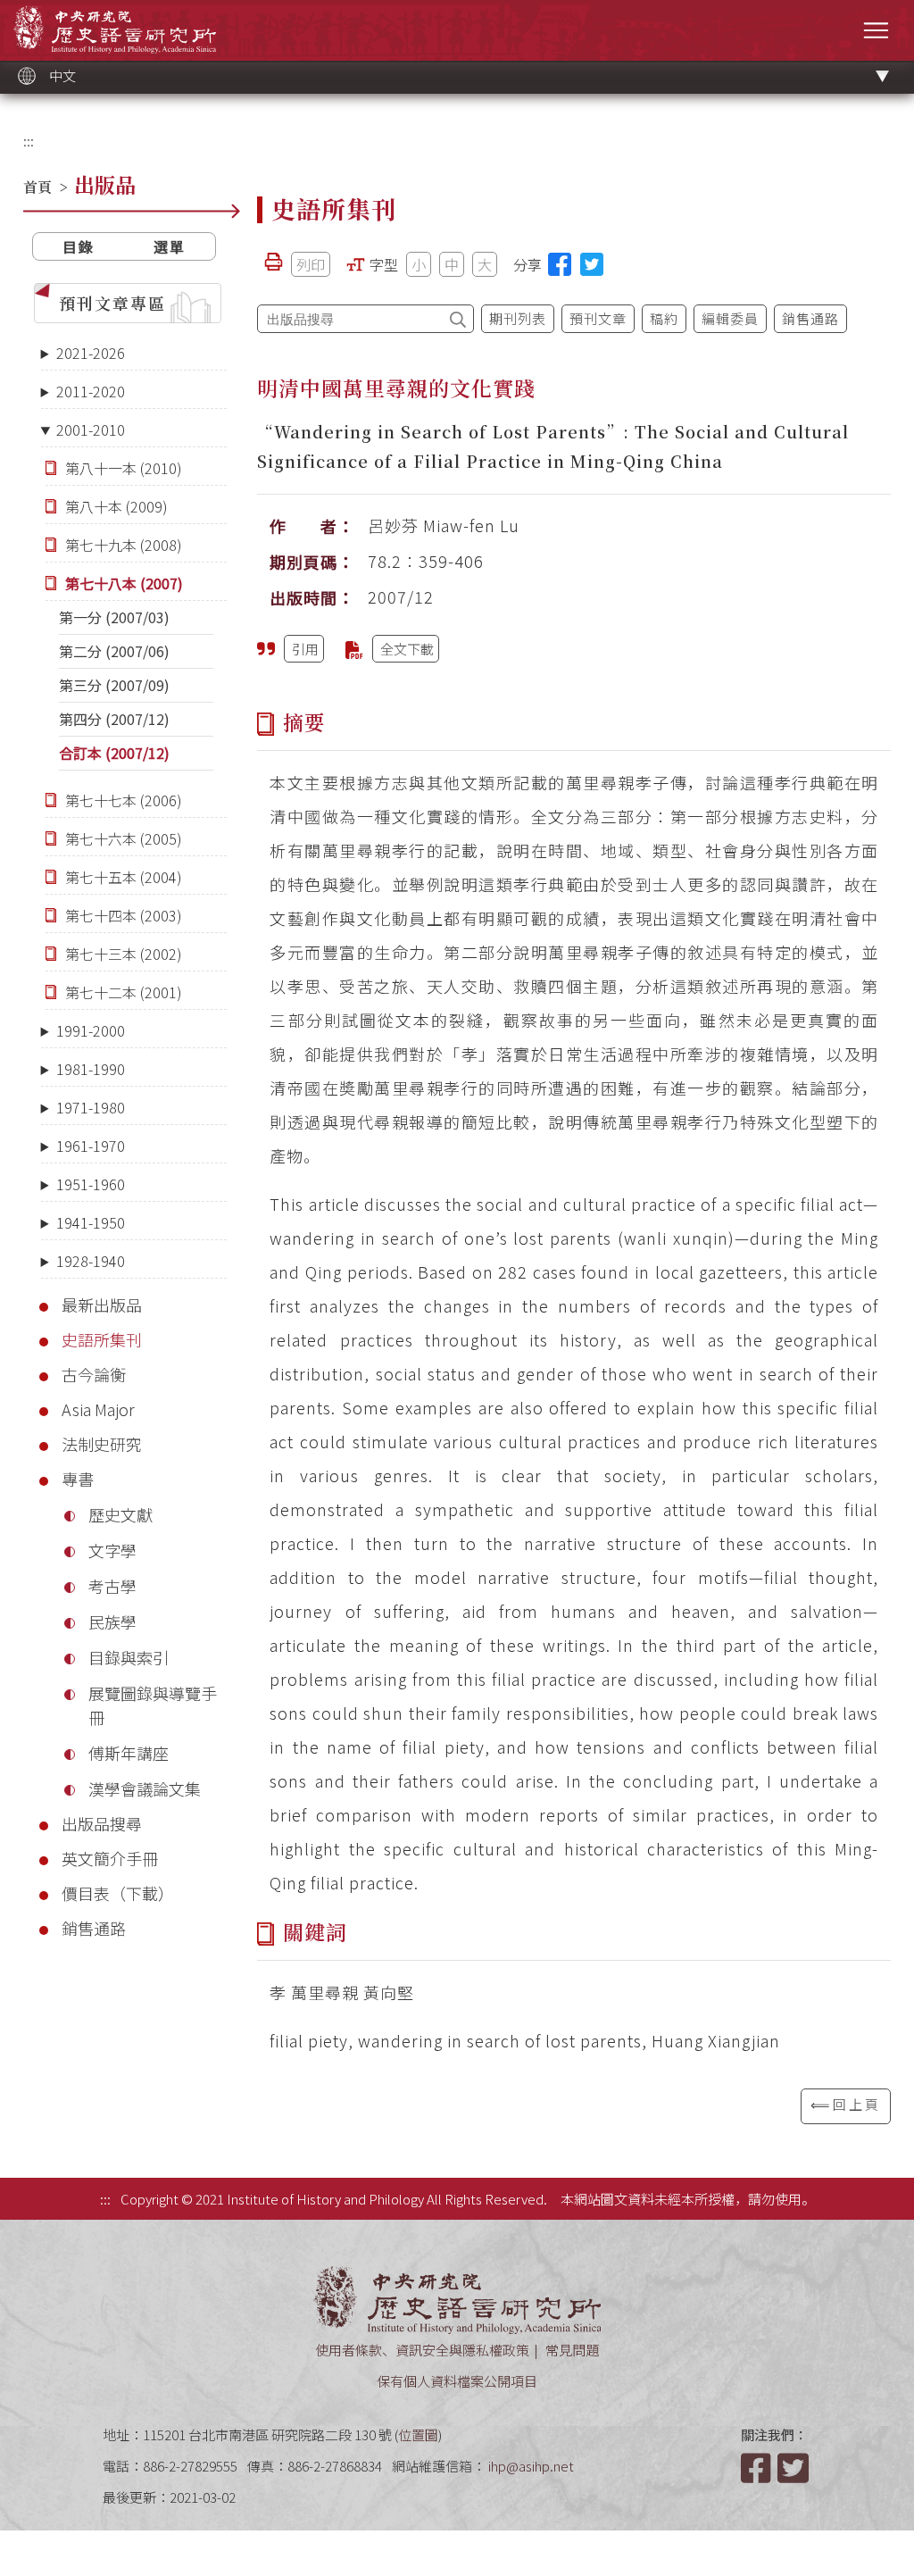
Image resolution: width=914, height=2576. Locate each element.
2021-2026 (91, 353)
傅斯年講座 (129, 1753)
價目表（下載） (118, 1893)
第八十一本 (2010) (124, 468)
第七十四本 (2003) (124, 915)
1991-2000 (91, 1030)
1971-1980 (91, 1107)
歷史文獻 (120, 1514)
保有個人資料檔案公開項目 (457, 2381)
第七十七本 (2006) (124, 800)
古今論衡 (94, 1374)
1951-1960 (91, 1184)
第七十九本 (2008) (124, 545)
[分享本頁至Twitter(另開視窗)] (592, 264)
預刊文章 (598, 318)
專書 (78, 1479)
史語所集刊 (102, 1339)
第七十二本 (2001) (124, 992)
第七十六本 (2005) (124, 838)
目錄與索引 (129, 1657)
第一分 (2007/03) (114, 617)
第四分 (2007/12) (114, 719)
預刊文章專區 (112, 303)
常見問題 (572, 2350)
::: (29, 141)
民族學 (112, 1621)
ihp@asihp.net (531, 2466)
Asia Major (98, 1409)
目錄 (79, 246)
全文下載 (407, 649)
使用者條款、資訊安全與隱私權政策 (422, 2350)
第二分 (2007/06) (114, 651)
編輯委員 (730, 318)
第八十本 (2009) (116, 506)
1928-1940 (91, 1261)
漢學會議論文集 (145, 1788)
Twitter (794, 2468)
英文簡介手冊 (110, 1858)
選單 (170, 246)
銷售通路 (94, 1928)
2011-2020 (91, 391)
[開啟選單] (876, 30)
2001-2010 (91, 429)
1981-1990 (91, 1069)
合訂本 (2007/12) (114, 753)
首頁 (37, 187)
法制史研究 (102, 1444)
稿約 (664, 318)
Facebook (758, 2468)
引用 (305, 649)
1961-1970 (91, 1146)
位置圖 (418, 2434)
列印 (311, 264)
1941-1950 (91, 1222)
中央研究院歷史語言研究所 (115, 29)
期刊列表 (518, 318)
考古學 (112, 1586)
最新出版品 (102, 1305)
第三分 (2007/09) (114, 685)
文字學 (112, 1550)
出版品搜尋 (102, 1823)
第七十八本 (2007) (124, 583)
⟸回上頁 (846, 2104)
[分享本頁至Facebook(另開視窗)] (560, 264)
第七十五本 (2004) (124, 877)
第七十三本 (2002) (124, 954)
